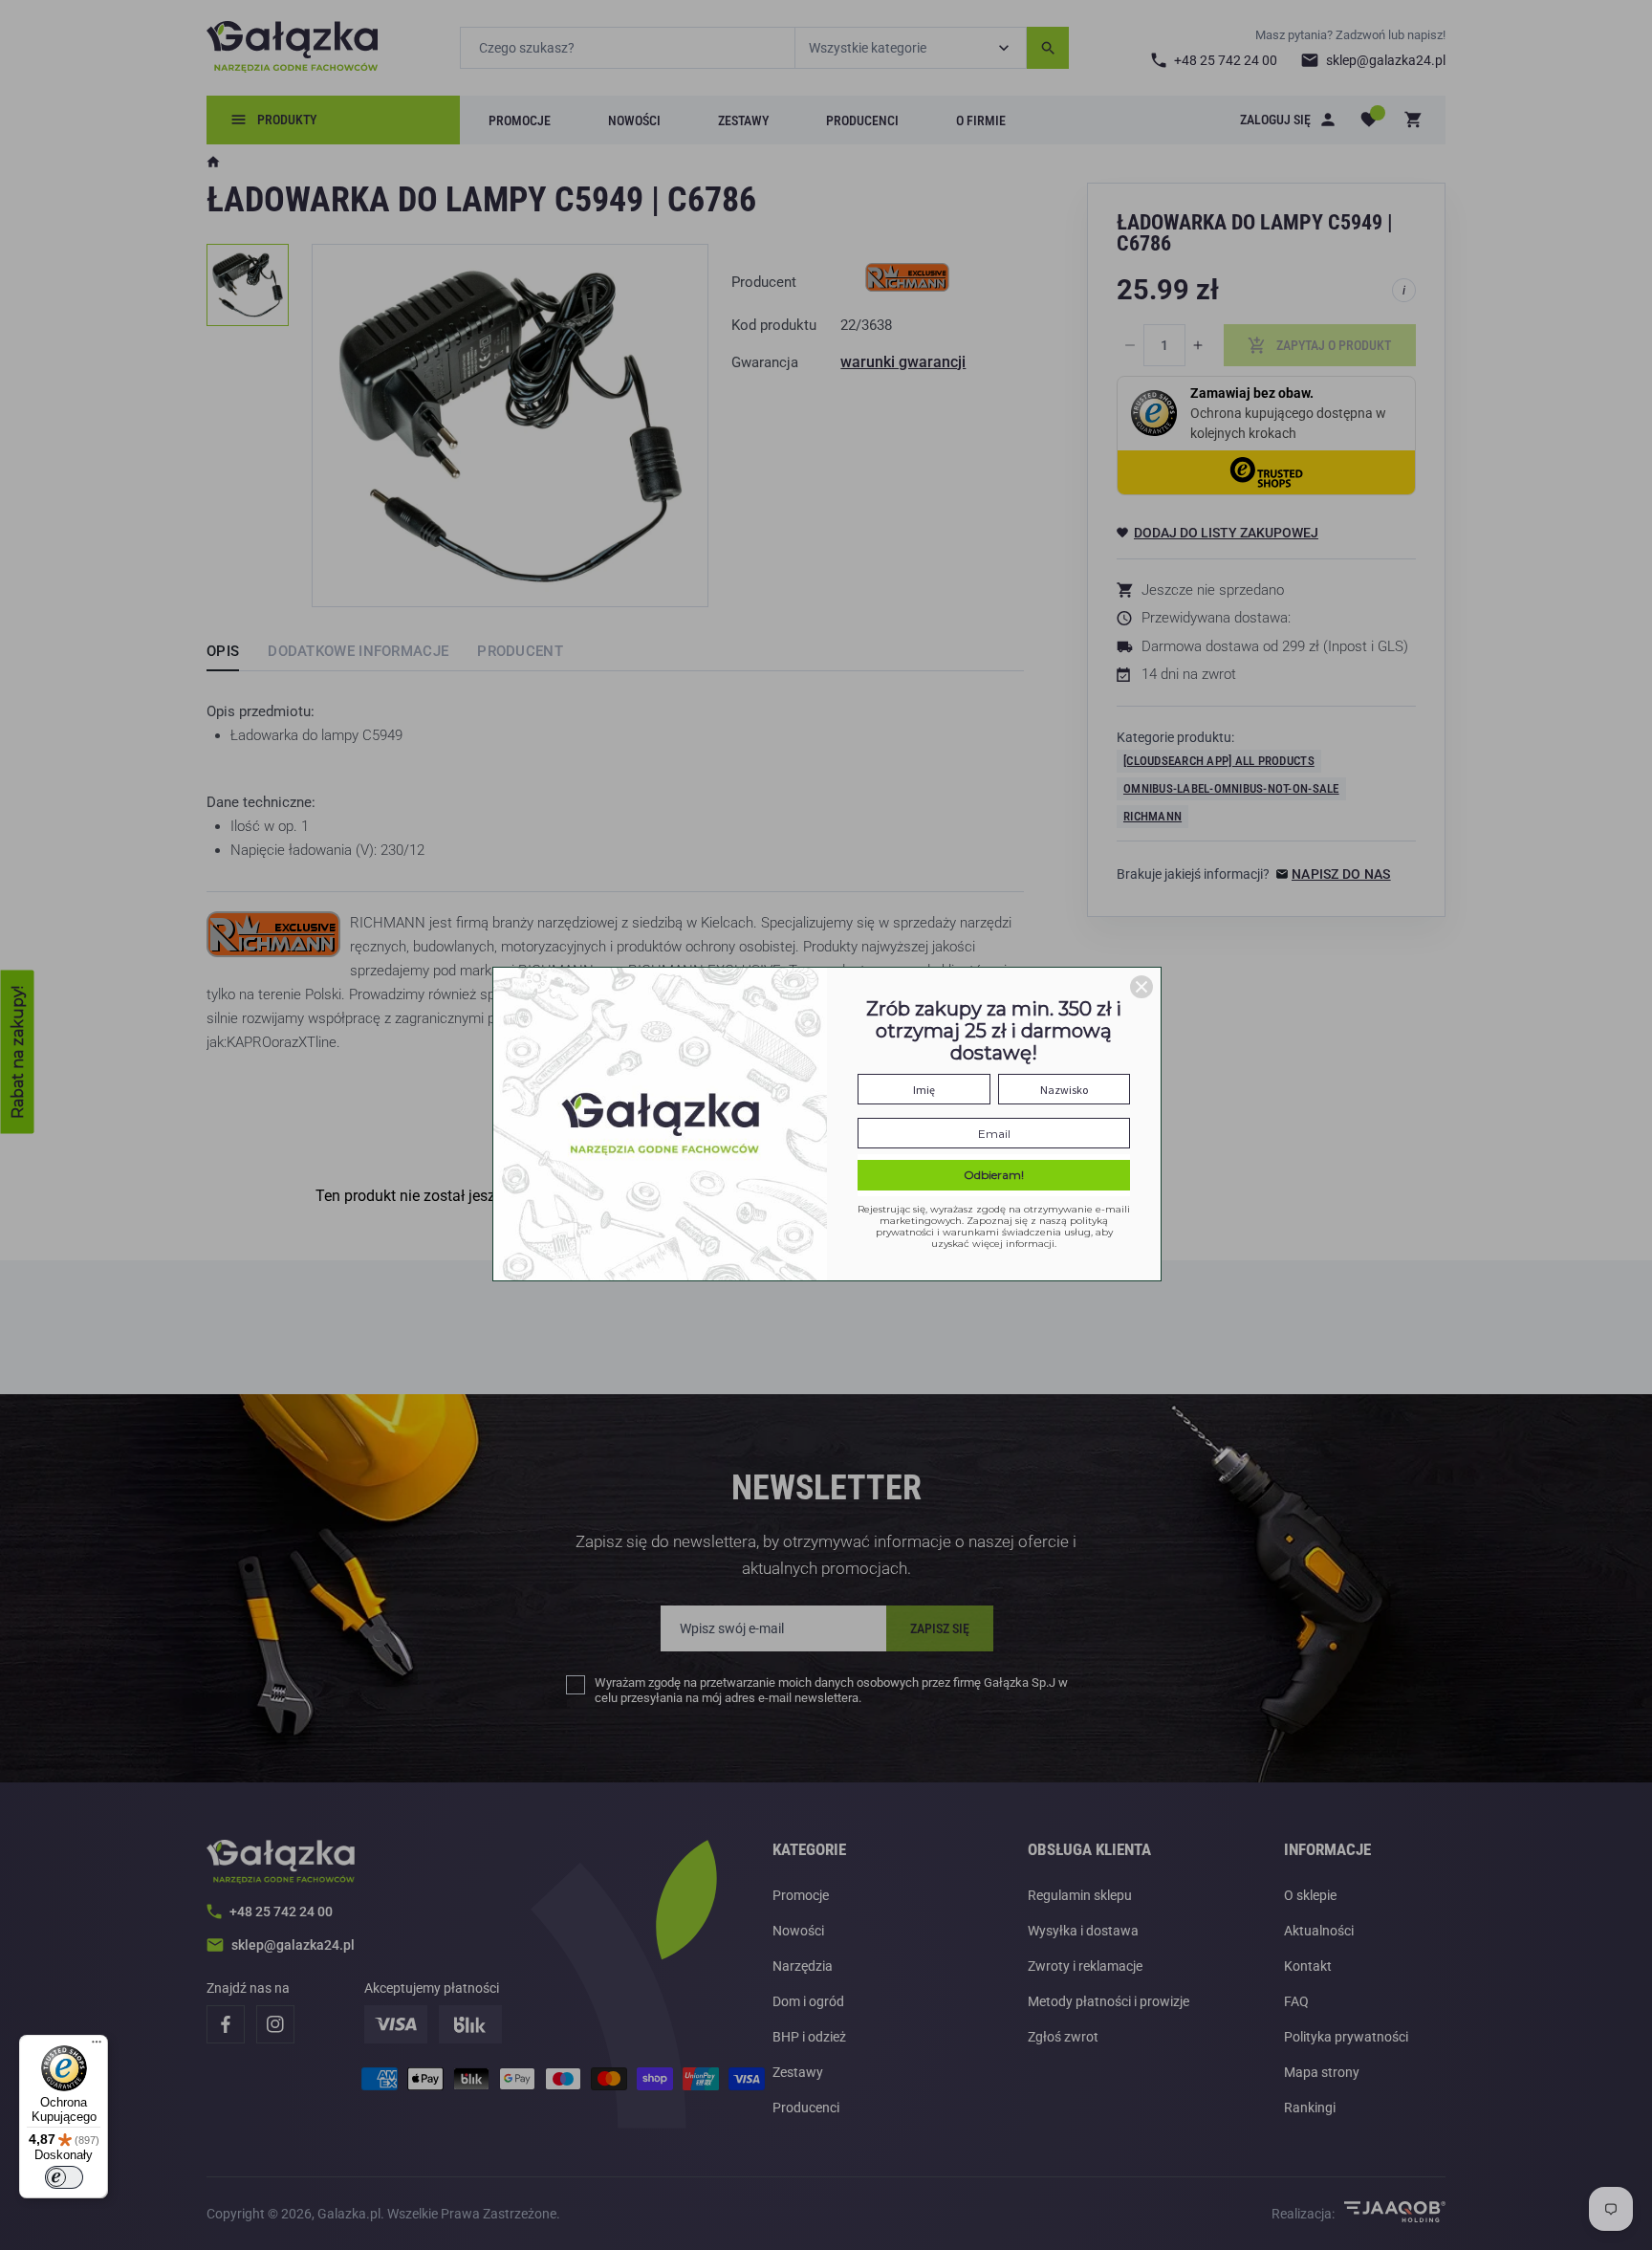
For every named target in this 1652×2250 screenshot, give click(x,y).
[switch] (64, 2177)
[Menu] (97, 2046)
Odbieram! (994, 1175)
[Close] (1141, 987)
